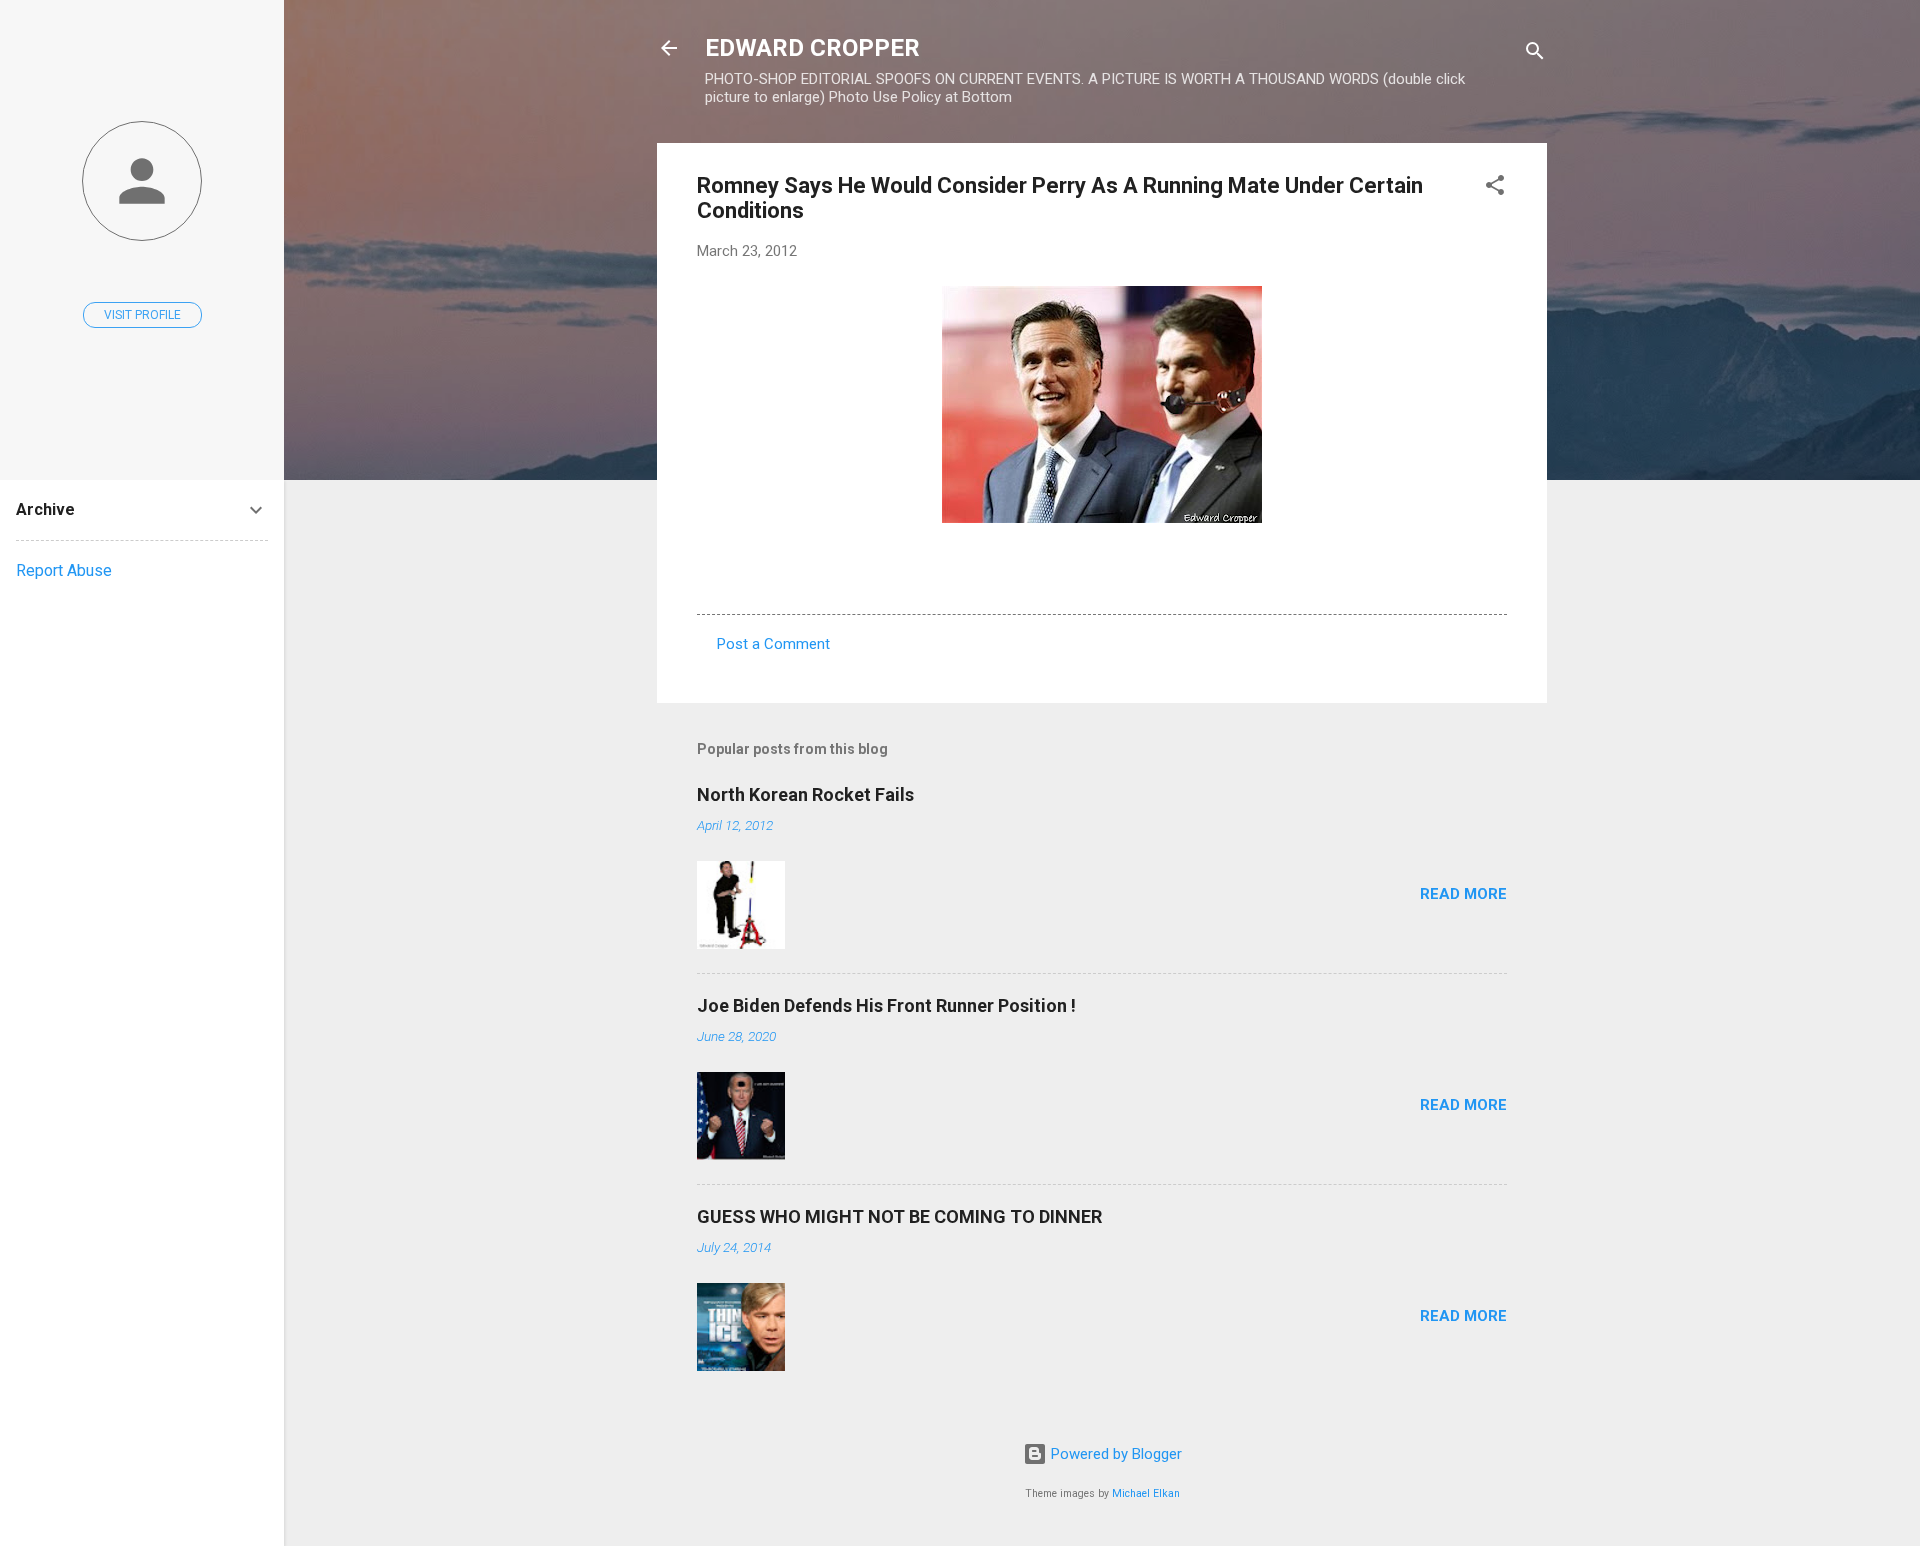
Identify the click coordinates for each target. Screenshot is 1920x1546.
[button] (1495, 188)
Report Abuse (64, 570)
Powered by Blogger (1114, 1454)
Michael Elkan (1146, 1493)
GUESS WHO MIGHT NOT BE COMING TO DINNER (899, 1216)
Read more (1463, 894)
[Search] (1535, 54)
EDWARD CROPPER (812, 48)
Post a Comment (773, 644)
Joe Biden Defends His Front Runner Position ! (886, 1005)
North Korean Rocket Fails (805, 794)
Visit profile (142, 315)
